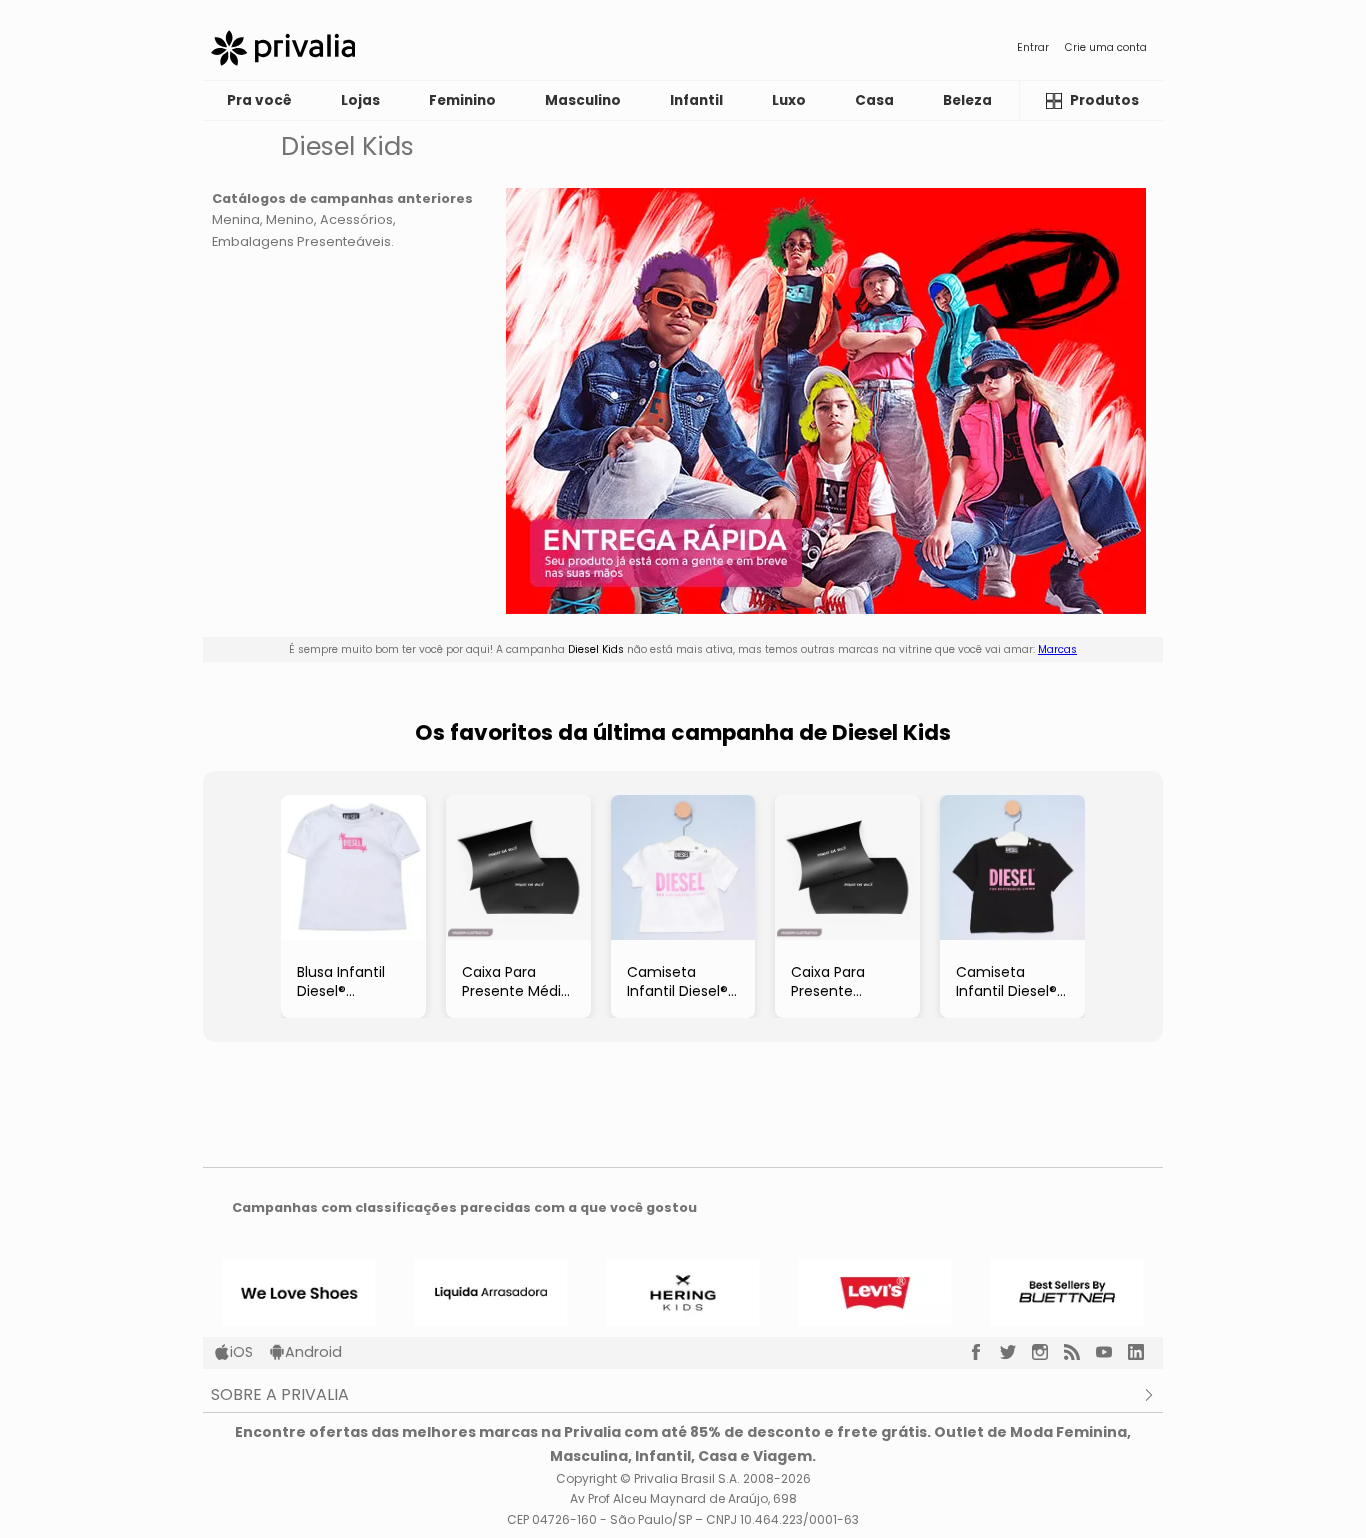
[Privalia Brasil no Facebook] (984, 1352)
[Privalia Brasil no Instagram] (1048, 1352)
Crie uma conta (1106, 47)
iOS (241, 1352)
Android (313, 1352)
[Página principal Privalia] (283, 48)
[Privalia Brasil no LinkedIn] (1144, 1352)
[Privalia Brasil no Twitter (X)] (1016, 1352)
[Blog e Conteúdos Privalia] (1080, 1352)
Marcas (1057, 649)
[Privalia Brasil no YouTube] (1112, 1352)
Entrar (1033, 47)
